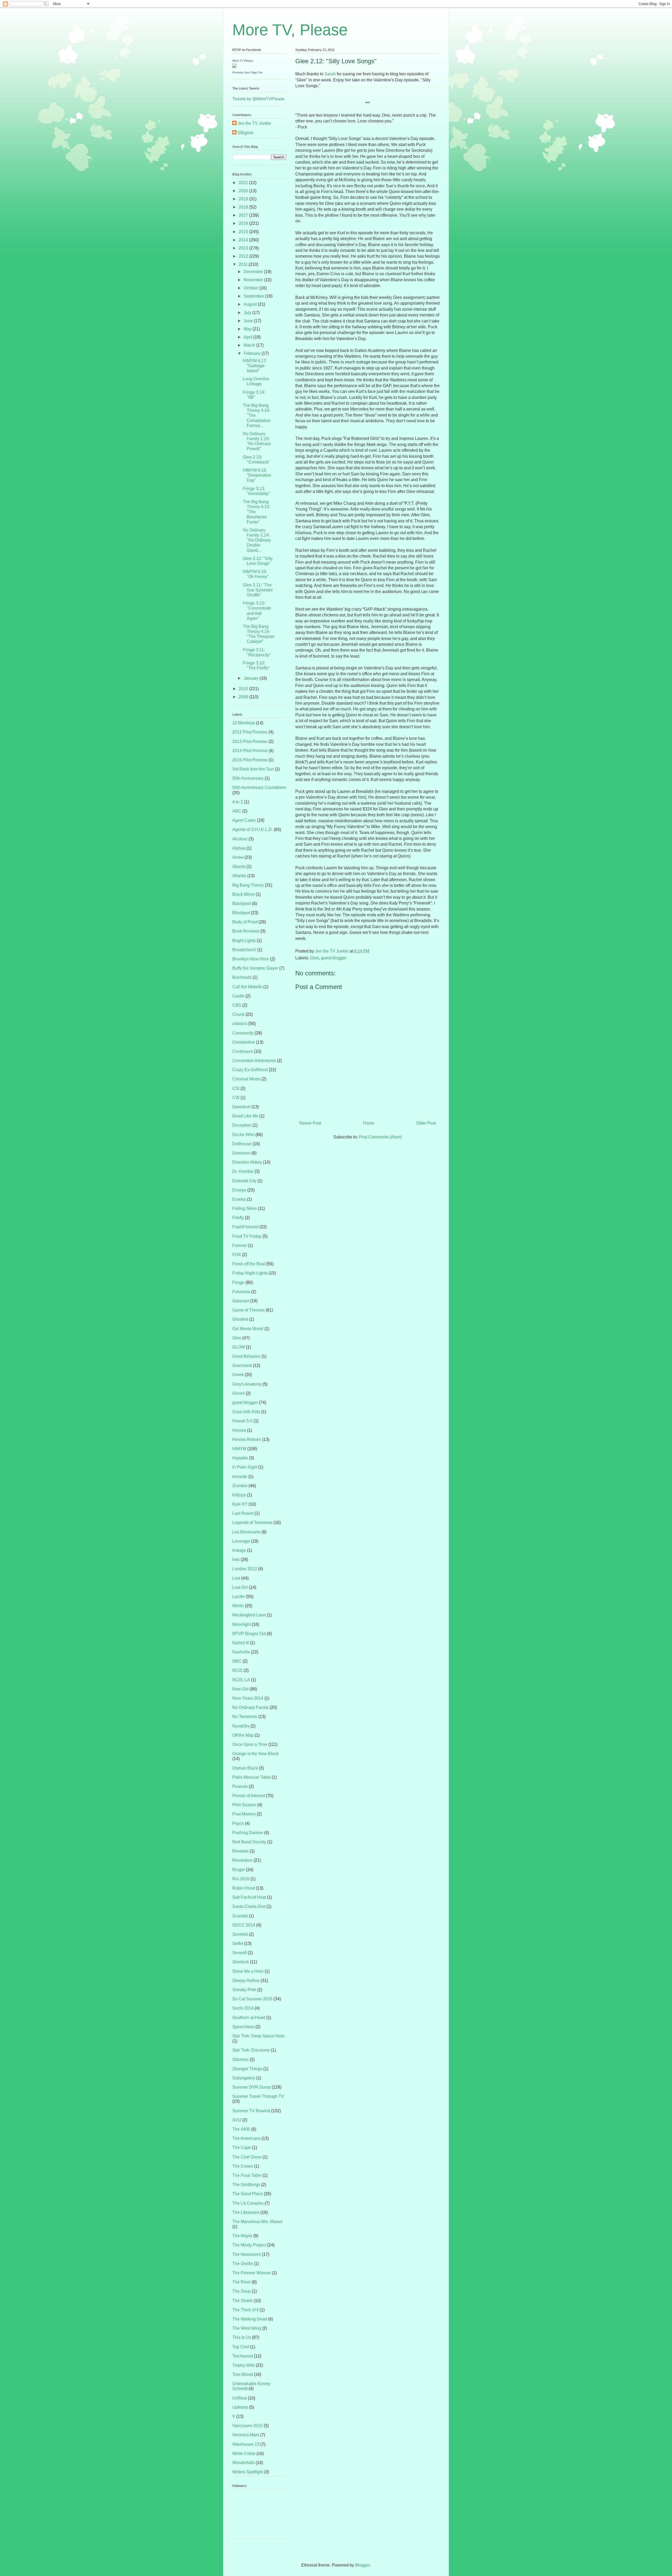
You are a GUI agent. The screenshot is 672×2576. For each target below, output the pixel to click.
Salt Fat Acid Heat (249, 1897)
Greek (238, 1375)
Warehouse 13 (246, 2444)
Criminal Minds (246, 1079)
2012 (244, 256)
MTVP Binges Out (249, 1634)
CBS (237, 1005)
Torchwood (243, 2356)
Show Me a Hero (248, 1971)
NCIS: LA (241, 1680)
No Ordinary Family (250, 1707)
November (254, 280)
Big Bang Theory (248, 885)
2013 (244, 248)
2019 (244, 199)
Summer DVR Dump (251, 2087)
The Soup (241, 2291)
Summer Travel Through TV (258, 2096)
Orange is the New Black (255, 1754)
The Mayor (242, 2236)
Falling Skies (245, 1208)
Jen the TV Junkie (254, 123)
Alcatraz (240, 839)
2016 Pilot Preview (250, 760)
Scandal (240, 1916)
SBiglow (245, 133)
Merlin (238, 1606)
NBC (237, 1661)
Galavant (241, 1301)
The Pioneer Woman (252, 2273)
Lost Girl (240, 1587)
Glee (314, 958)
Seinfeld (240, 1934)
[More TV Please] (234, 66)
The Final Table (247, 2175)
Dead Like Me (245, 1116)
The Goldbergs (246, 2185)
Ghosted (240, 1319)
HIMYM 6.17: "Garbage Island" (255, 366)
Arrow (238, 857)
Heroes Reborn (247, 1440)
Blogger (362, 2565)
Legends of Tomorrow (252, 1523)
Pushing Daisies (248, 1833)
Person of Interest (249, 1796)
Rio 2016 (241, 1879)
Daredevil (241, 1107)
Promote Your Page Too (247, 72)
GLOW (239, 1347)
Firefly (238, 1218)
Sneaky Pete (244, 1990)
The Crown (243, 2166)
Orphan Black (245, 1768)
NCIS (237, 1670)
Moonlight (241, 1624)
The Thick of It (245, 2310)
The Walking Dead (250, 2319)
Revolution (242, 1860)
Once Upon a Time (250, 1744)
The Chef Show (247, 2157)
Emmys (239, 1190)
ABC (237, 811)
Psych (238, 1823)
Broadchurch (244, 950)
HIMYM (239, 1449)
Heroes (239, 1430)
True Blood (243, 2374)
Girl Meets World (248, 1329)
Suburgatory (244, 2078)
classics (240, 1024)
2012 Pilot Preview (250, 732)
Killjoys (239, 1495)
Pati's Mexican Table (251, 1777)
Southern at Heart (249, 2018)
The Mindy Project (249, 2245)
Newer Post (310, 1123)
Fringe (238, 1282)
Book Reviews (246, 931)
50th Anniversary (248, 778)
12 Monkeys (244, 723)
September (254, 296)
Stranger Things (247, 2069)
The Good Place (248, 2194)
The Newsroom (247, 2254)
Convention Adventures (254, 1061)
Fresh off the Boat (249, 1264)
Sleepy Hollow (246, 1981)
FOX (237, 1255)
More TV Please (243, 61)
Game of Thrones (248, 1310)
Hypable (240, 1458)
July (248, 313)
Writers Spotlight (248, 2472)
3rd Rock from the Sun (253, 769)
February (253, 353)
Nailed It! (241, 1643)
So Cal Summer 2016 (252, 1999)
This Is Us (242, 2337)
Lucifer (239, 1597)
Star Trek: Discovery (251, 2050)
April (248, 337)
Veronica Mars (246, 2435)
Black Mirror (243, 894)
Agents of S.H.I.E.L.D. (253, 829)
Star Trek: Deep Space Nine (258, 2036)
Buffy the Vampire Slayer (255, 968)
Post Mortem (244, 1814)
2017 (244, 215)
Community (243, 1033)
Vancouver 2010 (248, 2426)
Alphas (239, 848)
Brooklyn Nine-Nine (251, 959)
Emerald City (244, 1181)
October (251, 288)
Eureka (239, 1199)
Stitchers (240, 2060)
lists (236, 1560)
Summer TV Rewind (251, 2111)
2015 (244, 232)
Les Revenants (246, 1532)
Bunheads (242, 977)
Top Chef (241, 2347)
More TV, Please (290, 30)
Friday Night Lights (250, 1273)
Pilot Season (244, 1805)
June (249, 321)
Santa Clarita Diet (249, 1906)
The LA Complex (248, 2203)
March (250, 345)
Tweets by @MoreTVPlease (258, 99)
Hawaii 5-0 (242, 1421)
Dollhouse (242, 1144)
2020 (244, 191)
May (248, 329)
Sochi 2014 (243, 2008)
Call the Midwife (247, 987)
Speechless (243, 2027)
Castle (238, 996)
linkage (239, 1550)
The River (241, 2282)
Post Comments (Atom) (380, 1137)
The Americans (246, 2138)
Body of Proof (245, 922)
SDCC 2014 (244, 1925)
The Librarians (246, 2212)
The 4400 (241, 2129)
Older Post (426, 1123)
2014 (244, 240)
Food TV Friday (247, 1236)
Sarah (330, 74)
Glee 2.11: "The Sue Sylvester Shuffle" (258, 590)
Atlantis (239, 876)
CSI (236, 1088)
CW (236, 1098)
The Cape (242, 2148)
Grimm (238, 1393)
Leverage (241, 1541)
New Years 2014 (248, 1698)
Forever (240, 1245)
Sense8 (240, 1953)
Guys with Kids (246, 1412)
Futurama (241, 1292)
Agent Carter (244, 820)
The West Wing (247, 2328)
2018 (244, 207)
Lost (236, 1578)
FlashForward (245, 1227)
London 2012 (245, 1569)
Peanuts (240, 1786)
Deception (242, 1125)
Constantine (244, 1042)
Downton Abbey (247, 1162)
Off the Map (243, 1735)
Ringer (239, 1870)
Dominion (241, 1153)
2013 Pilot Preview (250, 741)
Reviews (240, 1851)
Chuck (238, 1014)
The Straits (242, 2301)
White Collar (244, 2453)
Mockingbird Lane (249, 1615)
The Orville (243, 2264)
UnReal (240, 2398)
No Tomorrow (245, 1717)
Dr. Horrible (243, 1171)
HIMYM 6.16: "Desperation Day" (257, 475)
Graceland (242, 1365)
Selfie (238, 1943)
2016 (244, 223)
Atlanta (239, 867)
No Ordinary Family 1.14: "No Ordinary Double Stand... (257, 540)
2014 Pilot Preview (250, 751)
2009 (244, 697)
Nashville (241, 1652)
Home (369, 1123)
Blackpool (242, 904)
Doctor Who (243, 1135)
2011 (244, 264)
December (254, 272)
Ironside (240, 1477)
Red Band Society (249, 1842)
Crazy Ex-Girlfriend (250, 1070)
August (251, 304)
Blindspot (241, 913)
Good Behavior (246, 1356)
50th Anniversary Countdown (259, 787)
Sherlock (241, 1962)
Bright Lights (244, 941)
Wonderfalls (243, 2463)
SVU (237, 2120)
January (252, 678)
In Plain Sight (245, 1467)
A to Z (238, 802)
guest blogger (334, 958)
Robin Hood (244, 1888)
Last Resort (243, 1513)
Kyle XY (240, 1504)
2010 (244, 689)
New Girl (240, 1689)
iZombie (240, 1486)
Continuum (243, 1051)
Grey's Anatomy (247, 1384)
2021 (244, 183)
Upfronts (240, 2407)
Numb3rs (241, 1726)
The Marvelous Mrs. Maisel (257, 2222)
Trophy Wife (243, 2365)
